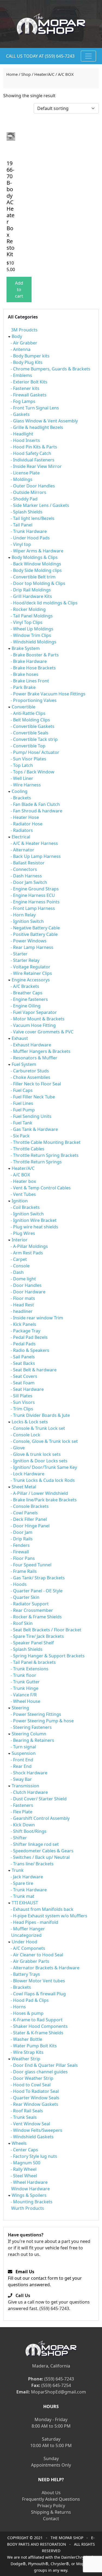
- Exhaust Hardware (31, 1045)
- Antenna (21, 349)
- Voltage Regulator (30, 967)
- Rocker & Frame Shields (36, 1617)
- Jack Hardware (27, 1877)
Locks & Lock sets (30, 1422)
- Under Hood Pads (30, 538)
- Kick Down (23, 1825)
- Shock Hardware (29, 1773)
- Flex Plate (21, 1812)
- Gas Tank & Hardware (34, 1129)
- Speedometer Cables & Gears (42, 1851)
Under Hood (24, 1942)
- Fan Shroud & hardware (36, 811)
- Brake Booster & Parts (35, 655)
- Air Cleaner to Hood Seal (37, 1955)
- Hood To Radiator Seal (35, 2091)
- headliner (22, 1311)
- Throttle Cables (27, 1149)
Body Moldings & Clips (35, 557)
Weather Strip (26, 2059)
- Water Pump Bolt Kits (34, 2046)
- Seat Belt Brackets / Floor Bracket (46, 1630)
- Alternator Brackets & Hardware (45, 1968)
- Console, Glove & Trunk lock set (44, 1441)
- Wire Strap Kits (27, 2052)
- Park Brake (23, 687)
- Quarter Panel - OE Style (37, 1591)
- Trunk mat (22, 1896)
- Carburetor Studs (30, 1071)
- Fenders (20, 1545)
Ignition (20, 1201)
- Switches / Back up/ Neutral (40, 1857)
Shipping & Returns (51, 2512)
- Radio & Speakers (30, 1350)
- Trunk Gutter (25, 1682)
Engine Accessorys (31, 980)
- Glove (18, 1448)
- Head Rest (22, 1305)
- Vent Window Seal (30, 2124)
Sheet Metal (24, 1487)
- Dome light (23, 1279)
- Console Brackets (30, 1506)
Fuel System (24, 1064)
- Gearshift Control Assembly (40, 1818)
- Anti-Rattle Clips (28, 713)
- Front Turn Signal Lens (35, 408)
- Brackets (21, 798)
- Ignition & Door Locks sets (39, 1461)
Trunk (18, 1870)
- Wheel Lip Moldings (32, 629)
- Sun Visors (23, 1402)
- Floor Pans (23, 1558)
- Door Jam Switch (29, 882)
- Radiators (22, 830)
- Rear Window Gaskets (34, 2104)
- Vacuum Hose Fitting (33, 1025)
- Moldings (21, 479)
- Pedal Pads (23, 1344)
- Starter (19, 954)
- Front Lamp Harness (33, 908)
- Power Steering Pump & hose (42, 1721)
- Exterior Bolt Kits (29, 382)
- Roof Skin (22, 1623)
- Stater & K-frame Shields (37, 2033)
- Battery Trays (25, 1974)
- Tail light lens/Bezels (33, 518)
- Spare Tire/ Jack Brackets (37, 1636)
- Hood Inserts (25, 440)
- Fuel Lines (22, 1103)
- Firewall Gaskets (29, 395)
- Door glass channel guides (39, 2072)
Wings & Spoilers (29, 2195)
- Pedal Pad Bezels (29, 1337)
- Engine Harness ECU (33, 895)
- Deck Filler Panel (29, 1519)
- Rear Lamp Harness (32, 947)
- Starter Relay (25, 960)
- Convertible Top (28, 746)
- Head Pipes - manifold (34, 1922)
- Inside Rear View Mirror (36, 466)
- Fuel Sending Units (31, 1116)
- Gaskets (20, 414)
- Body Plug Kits (27, 362)
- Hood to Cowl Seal (31, 2085)
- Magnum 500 (25, 2163)
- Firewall (20, 1552)
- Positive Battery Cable (34, 934)
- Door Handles (26, 1285)
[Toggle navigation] (88, 56)
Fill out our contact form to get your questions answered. (45, 2278)
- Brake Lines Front (30, 681)
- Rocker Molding (28, 609)
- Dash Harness (26, 876)
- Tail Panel (21, 525)
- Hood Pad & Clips (30, 2000)
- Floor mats (23, 1298)
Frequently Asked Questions (51, 2499)
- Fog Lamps (23, 401)
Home (12, 74)
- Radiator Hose (27, 824)
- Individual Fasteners (33, 460)
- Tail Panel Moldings (32, 616)
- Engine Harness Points (35, 902)
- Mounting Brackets (32, 2202)
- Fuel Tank (21, 1123)
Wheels (19, 2143)
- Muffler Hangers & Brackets (41, 1051)
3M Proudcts (24, 330)
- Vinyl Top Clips (27, 622)
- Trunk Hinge (24, 1688)
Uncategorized (26, 1935)
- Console (20, 1266)
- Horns (18, 2007)
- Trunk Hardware (29, 531)
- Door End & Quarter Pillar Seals (44, 2065)
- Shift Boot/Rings (29, 1831)
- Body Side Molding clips (36, 570)
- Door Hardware (28, 1292)
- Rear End (21, 1766)
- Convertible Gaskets (33, 726)
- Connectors (24, 869)
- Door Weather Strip (32, 2078)
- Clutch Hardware (29, 1792)
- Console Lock (25, 1435)
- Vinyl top (21, 544)
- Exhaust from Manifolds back (42, 1909)
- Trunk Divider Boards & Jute (40, 1415)
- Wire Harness (26, 785)
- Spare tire (22, 1883)
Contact (51, 2519)
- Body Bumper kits (30, 356)
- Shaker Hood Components (39, 2026)
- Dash (17, 1272)
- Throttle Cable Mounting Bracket (46, 1142)
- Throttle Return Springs (36, 1162)
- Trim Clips (22, 1409)
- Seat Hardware (27, 1389)
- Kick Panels (23, 1324)
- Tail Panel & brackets (33, 1662)
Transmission (25, 1786)
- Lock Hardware (27, 1474)
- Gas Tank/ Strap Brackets (38, 1578)
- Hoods (19, 1584)
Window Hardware (30, 2189)
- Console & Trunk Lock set (38, 1428)
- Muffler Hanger (28, 1929)
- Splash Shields (27, 512)
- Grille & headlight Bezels (37, 427)
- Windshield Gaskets (32, 2137)
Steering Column (29, 1734)
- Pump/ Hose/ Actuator (35, 752)
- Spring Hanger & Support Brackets (48, 1656)
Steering (20, 1708)
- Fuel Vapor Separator (34, 1012)
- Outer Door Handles (33, 486)
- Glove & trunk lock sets (36, 1454)
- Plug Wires (23, 1233)
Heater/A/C (44, 74)
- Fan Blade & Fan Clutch (35, 804)
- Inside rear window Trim (37, 1318)
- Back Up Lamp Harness (36, 856)
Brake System (26, 648)
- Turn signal (23, 1747)
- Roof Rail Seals (27, 2111)
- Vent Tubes (23, 1194)
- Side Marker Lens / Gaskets (40, 505)
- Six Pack (20, 1136)
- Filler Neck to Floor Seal (36, 1084)
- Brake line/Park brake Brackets (44, 1500)
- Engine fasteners (29, 999)
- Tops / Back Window (33, 772)
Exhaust (20, 1038)
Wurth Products (28, 2208)
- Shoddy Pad (24, 499)
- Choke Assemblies (30, 1077)
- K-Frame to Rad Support (37, 2020)
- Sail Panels (23, 1357)
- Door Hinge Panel (30, 1526)
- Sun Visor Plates (28, 759)
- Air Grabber (24, 343)
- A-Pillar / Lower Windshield (39, 1493)
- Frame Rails (24, 1571)
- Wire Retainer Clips (31, 973)
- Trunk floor (23, 1675)
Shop (26, 74)
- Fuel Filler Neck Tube (33, 1097)
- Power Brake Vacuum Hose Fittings (48, 694)
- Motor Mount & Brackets (38, 1019)
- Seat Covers (24, 1376)
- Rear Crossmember (32, 1610)
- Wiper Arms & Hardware (37, 551)
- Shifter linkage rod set (35, 1844)
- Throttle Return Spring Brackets (45, 1155)
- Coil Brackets (25, 1207)
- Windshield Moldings (33, 642)
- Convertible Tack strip (34, 739)
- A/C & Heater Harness (34, 843)
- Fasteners (22, 1805)
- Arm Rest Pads (27, 1253)
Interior (20, 1240)
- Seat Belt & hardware (34, 1370)
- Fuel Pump (23, 1110)
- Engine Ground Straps (35, 889)
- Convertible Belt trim (33, 577)
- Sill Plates (21, 1396)
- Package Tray (25, 1331)
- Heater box (23, 1181)
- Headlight (22, 434)
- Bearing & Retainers (32, 1740)
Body (17, 336)
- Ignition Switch (27, 921)
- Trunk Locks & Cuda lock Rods (43, 1480)
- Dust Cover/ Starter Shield (39, 1799)
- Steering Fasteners (31, 1727)
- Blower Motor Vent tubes (38, 1981)
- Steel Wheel (24, 2176)
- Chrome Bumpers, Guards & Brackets (50, 369)
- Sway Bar (21, 1779)
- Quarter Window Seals (35, 2098)
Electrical (21, 837)
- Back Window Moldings (36, 564)
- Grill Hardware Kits (31, 596)
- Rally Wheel (24, 2169)
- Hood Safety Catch (31, 453)
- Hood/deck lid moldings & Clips (44, 603)
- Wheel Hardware (29, 2182)
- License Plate (25, 473)
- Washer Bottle (26, 2039)
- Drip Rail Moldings (31, 590)
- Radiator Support (30, 1604)
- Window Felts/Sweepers (36, 2130)
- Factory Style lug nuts (34, 2156)
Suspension (24, 1753)
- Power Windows (29, 941)
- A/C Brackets (25, 986)
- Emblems (21, 375)
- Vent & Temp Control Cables (41, 1188)
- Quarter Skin (25, 1597)
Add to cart (19, 290)
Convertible (24, 707)
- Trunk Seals (24, 2117)
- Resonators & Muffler (34, 1058)
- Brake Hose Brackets (33, 668)
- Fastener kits (25, 388)
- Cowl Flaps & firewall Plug (38, 1994)
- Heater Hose (25, 817)
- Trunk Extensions (30, 1669)
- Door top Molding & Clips (38, 583)
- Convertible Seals (30, 733)
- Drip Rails (22, 1539)
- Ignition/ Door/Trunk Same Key (44, 1467)
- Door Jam (21, 1532)
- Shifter (19, 1838)
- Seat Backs (23, 1363)
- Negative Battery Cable (35, 928)
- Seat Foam (23, 1383)
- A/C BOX (20, 1175)
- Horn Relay (23, 915)
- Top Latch (22, 765)
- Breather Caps (27, 993)
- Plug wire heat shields (34, 1227)
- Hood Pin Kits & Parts (34, 447)
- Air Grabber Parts (30, 1961)
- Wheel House (25, 1701)
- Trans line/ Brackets (32, 1864)
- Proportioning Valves (34, 700)
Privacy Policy (51, 2506)
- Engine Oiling (26, 1006)
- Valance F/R (24, 1695)
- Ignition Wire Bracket (34, 1220)
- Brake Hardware (29, 661)
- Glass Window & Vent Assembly (44, 421)
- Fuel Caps (22, 1090)
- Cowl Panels (24, 1513)
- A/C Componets (28, 1948)
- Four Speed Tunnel (31, 1565)
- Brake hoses (24, 674)
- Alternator (22, 850)
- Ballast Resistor (28, 863)
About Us (51, 2493)
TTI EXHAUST (25, 1903)
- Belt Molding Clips (30, 720)
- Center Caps (24, 2150)
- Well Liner (22, 778)
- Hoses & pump (27, 2013)
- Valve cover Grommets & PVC (42, 1032)
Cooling (20, 791)
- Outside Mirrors (28, 492)
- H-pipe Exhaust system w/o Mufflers (49, 1916)
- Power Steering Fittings (36, 1714)
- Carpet (19, 1259)
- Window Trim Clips (31, 635)
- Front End (22, 1760)
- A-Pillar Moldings (29, 1246)
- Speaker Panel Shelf (32, 1643)
